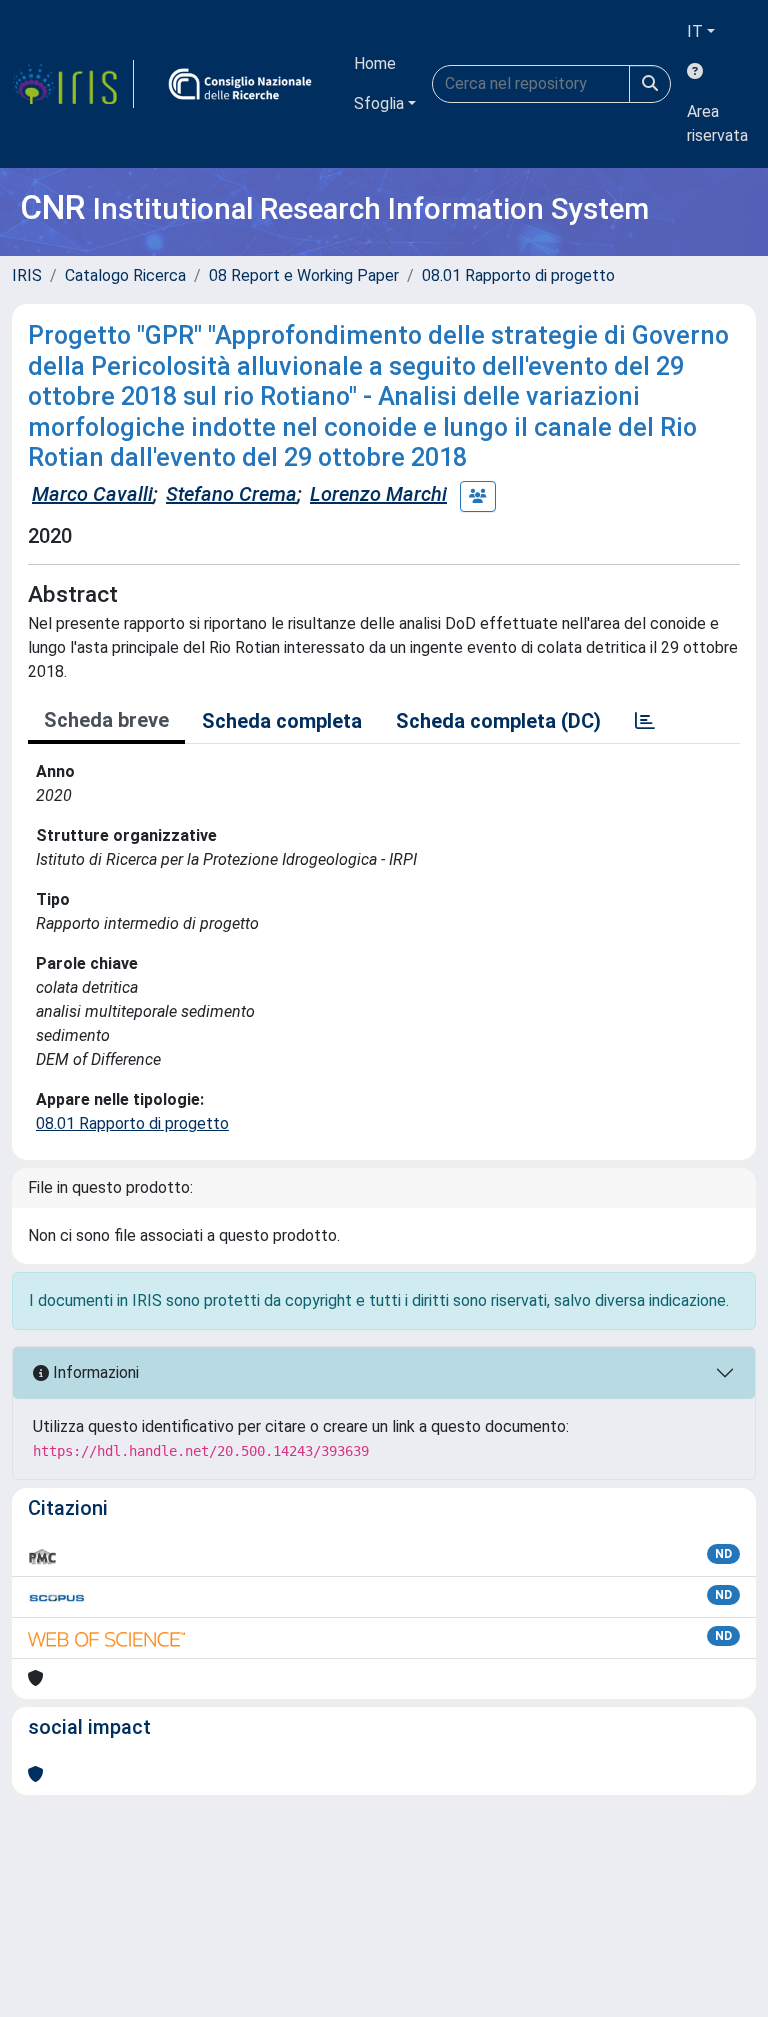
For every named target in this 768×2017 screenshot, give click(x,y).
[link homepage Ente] (240, 84)
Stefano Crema (231, 494)
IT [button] (695, 31)
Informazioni (94, 1372)
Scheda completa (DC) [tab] (498, 721)
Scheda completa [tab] (282, 721)
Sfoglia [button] (379, 103)
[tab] (645, 721)
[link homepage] (73, 84)
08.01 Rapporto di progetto (518, 275)
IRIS (27, 275)
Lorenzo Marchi (378, 494)
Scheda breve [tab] (106, 720)
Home (375, 63)
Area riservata (717, 123)
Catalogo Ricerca (125, 275)
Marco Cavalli (92, 494)
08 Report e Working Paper (304, 275)
